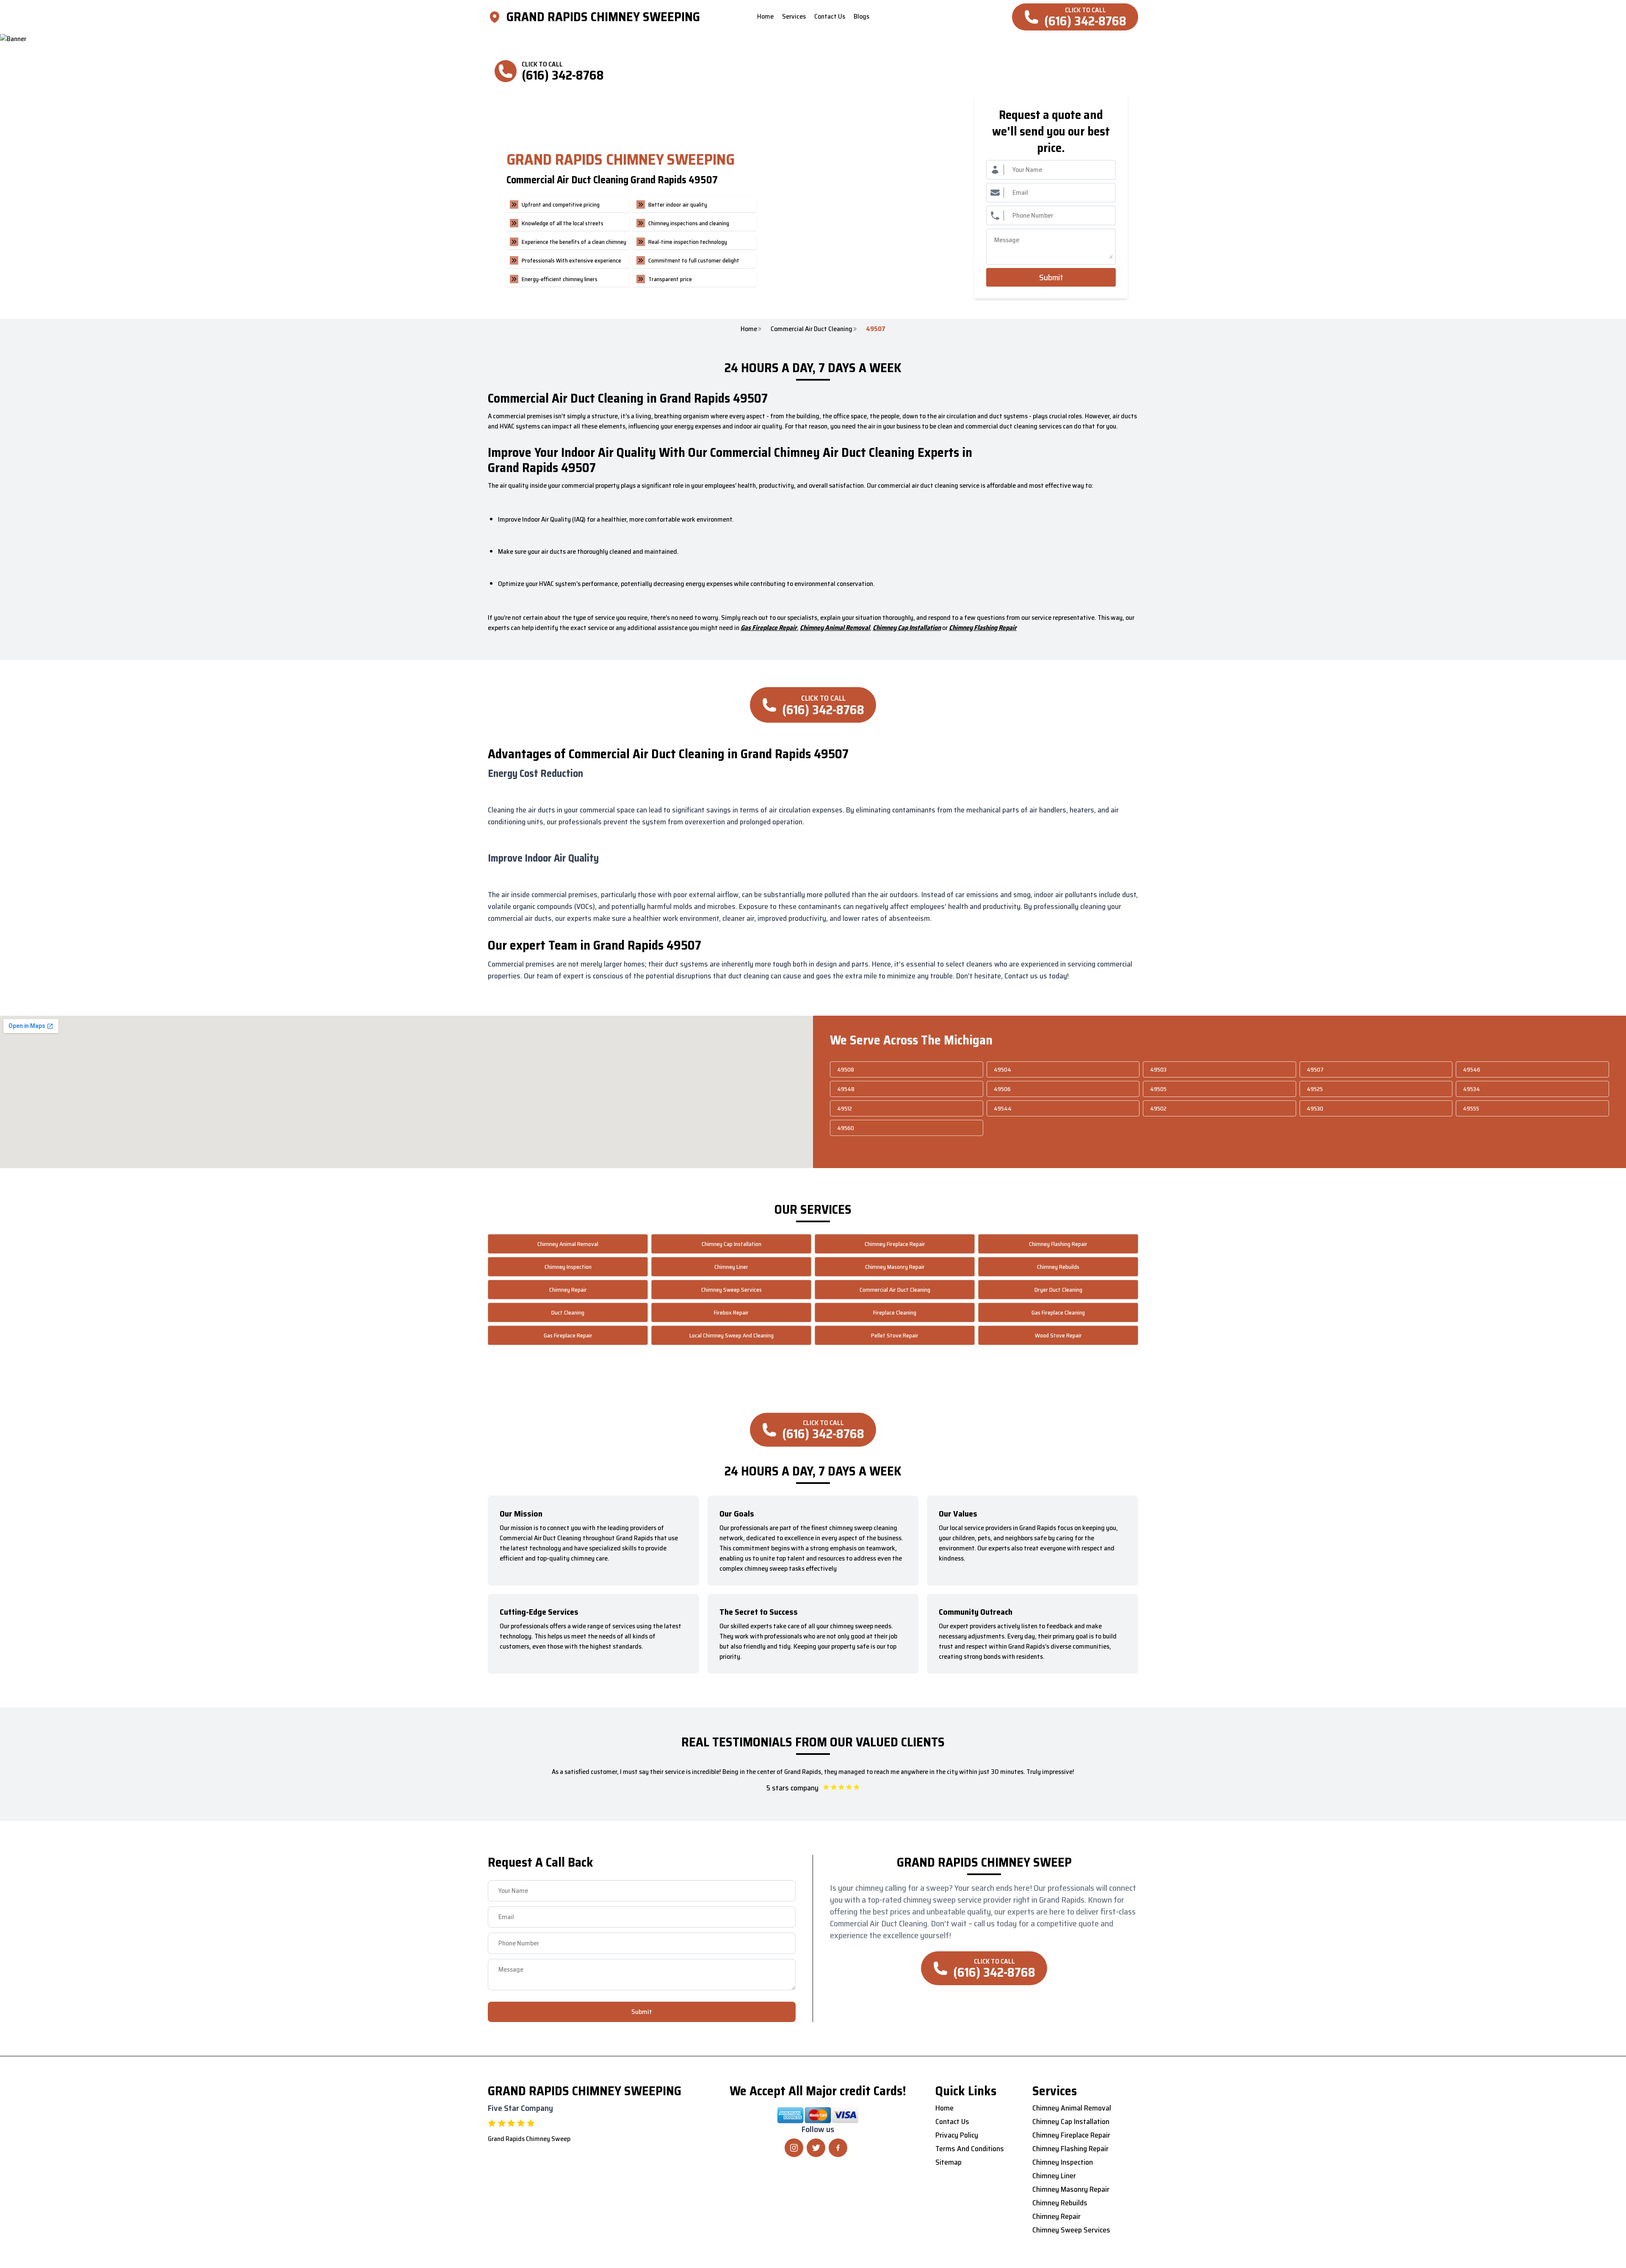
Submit (1051, 277)
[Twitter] (816, 2148)
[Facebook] (838, 2148)
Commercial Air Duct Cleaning (812, 329)
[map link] (497, 17)
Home (749, 329)
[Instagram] (794, 2148)
